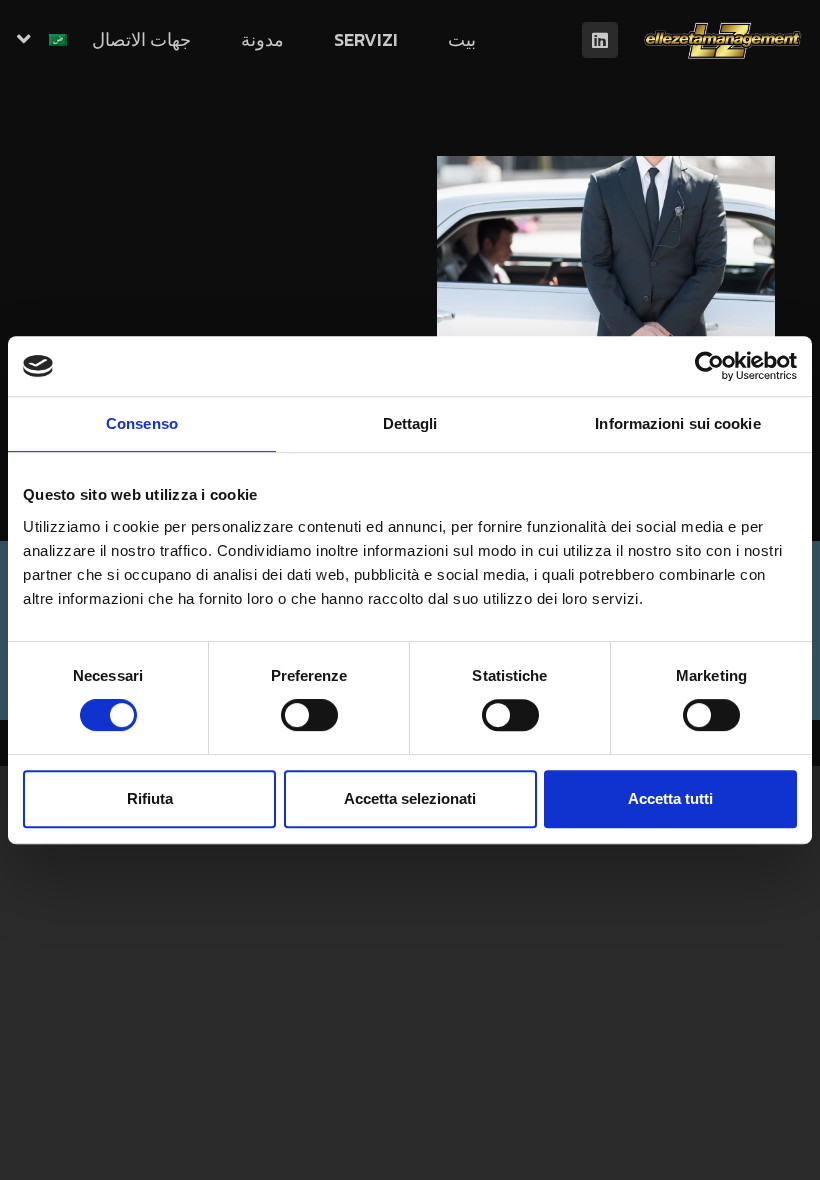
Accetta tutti (670, 798)
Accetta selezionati (410, 798)
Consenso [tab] (142, 423)
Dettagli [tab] (410, 423)
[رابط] (722, 40)
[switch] (309, 715)
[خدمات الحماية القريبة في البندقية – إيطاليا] (606, 268)
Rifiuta (150, 798)
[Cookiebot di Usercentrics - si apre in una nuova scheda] (709, 366)
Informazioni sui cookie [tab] (677, 423)
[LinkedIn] (600, 40)
